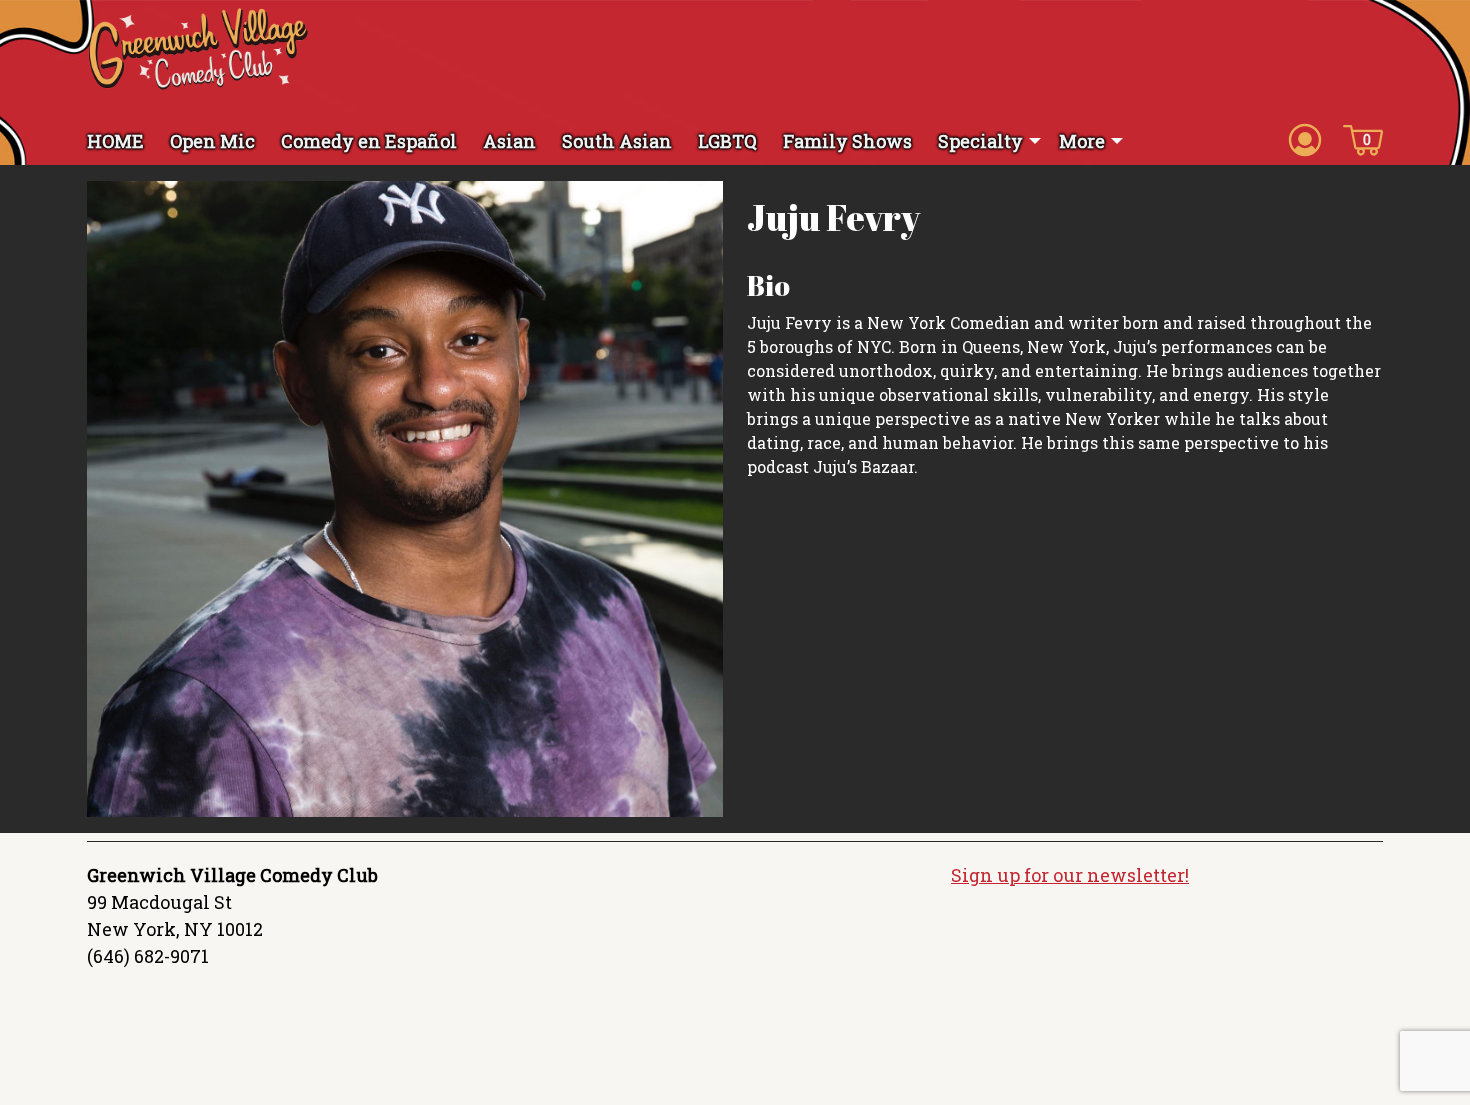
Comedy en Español (369, 141)
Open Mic (212, 141)
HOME (115, 141)
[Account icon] (1305, 139)
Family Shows (847, 141)
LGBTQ (727, 141)
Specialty (980, 141)
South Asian (617, 141)
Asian (509, 141)
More (1082, 141)
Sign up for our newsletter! (1070, 875)
